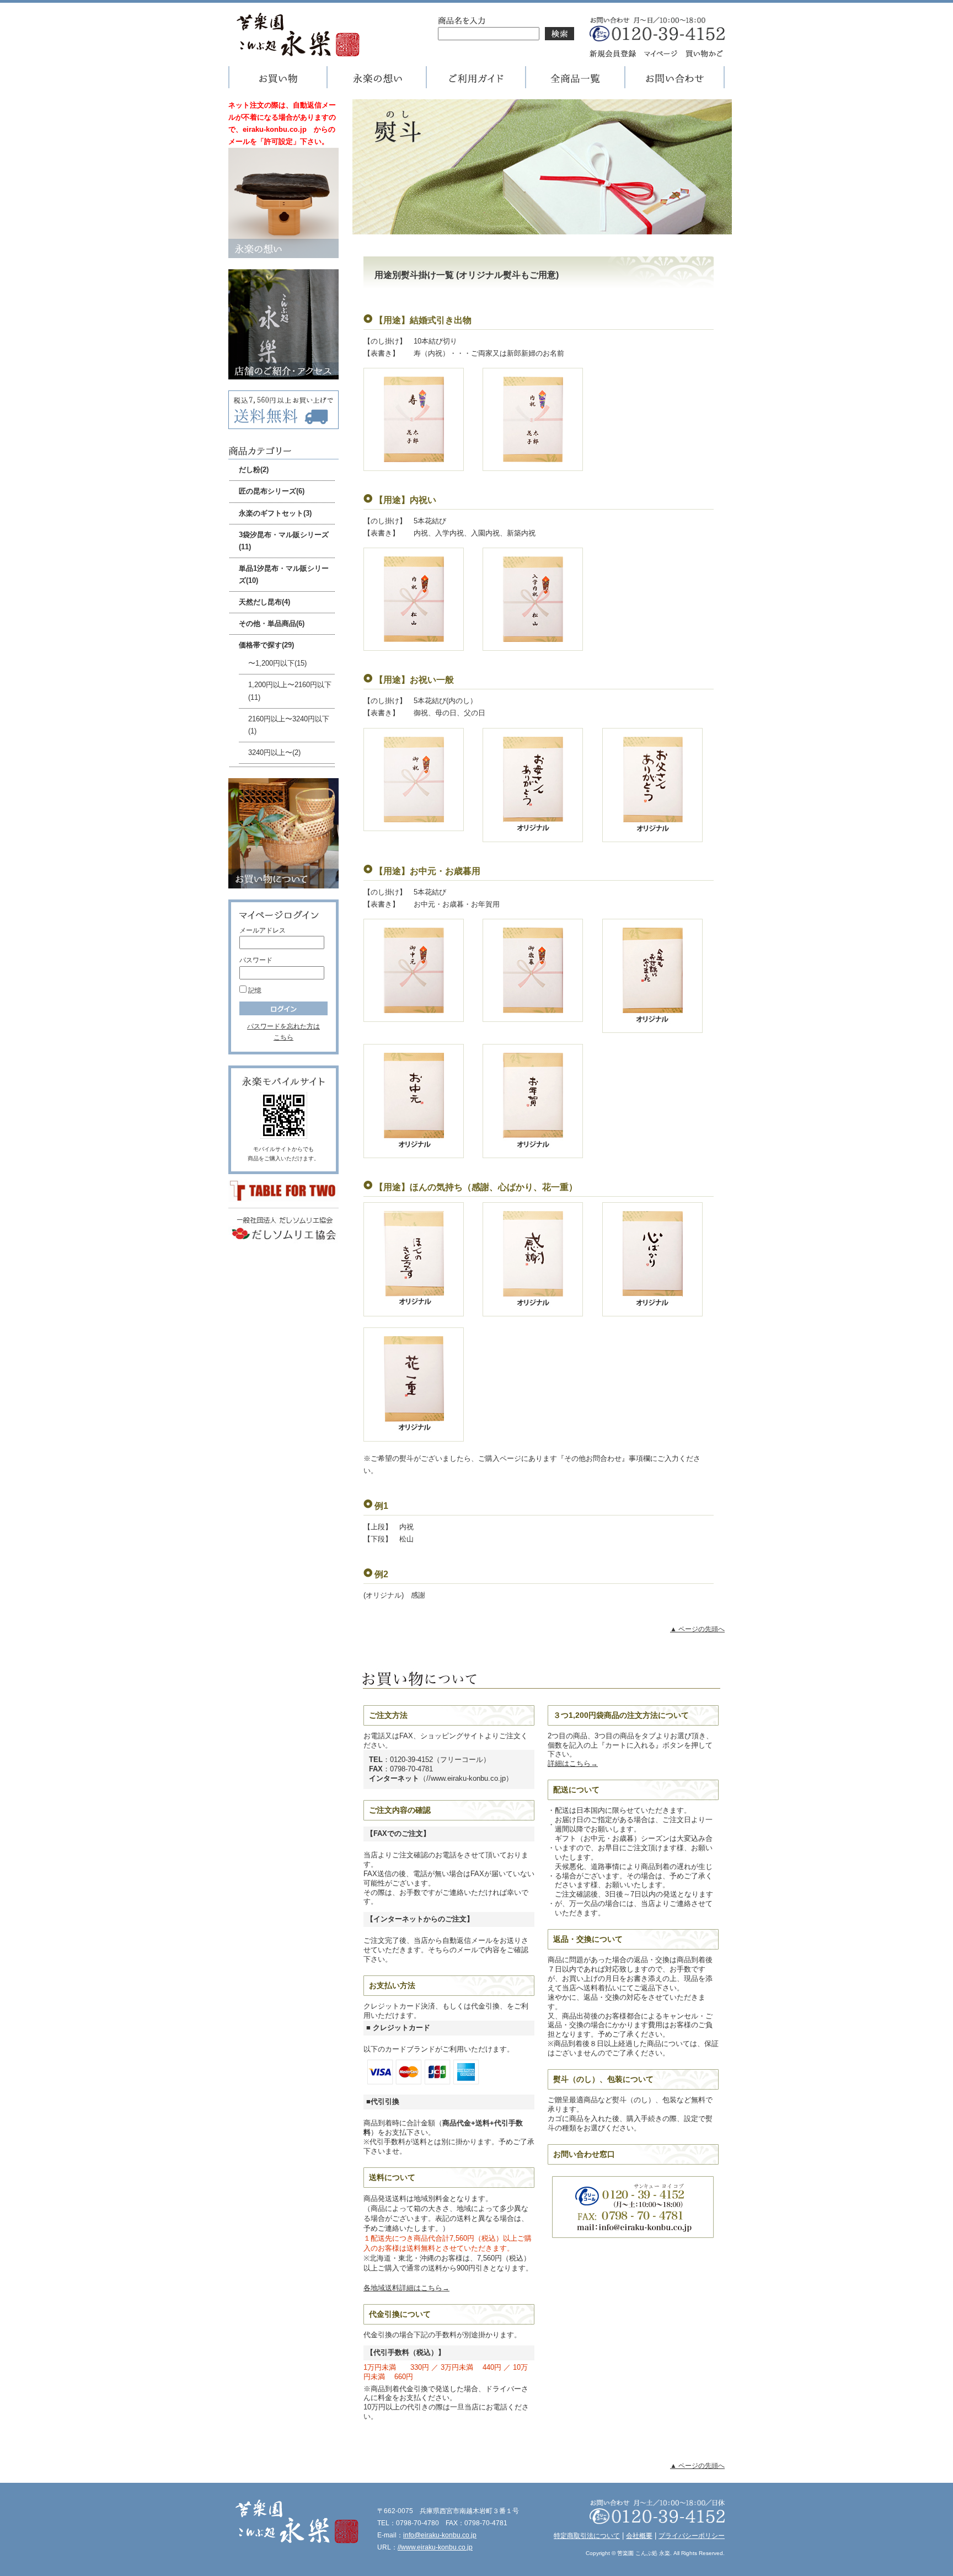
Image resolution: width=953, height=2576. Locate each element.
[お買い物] (278, 82)
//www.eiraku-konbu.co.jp (435, 2547)
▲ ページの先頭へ (697, 1629)
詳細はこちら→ (573, 1763)
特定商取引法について (587, 2536)
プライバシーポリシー (692, 2536)
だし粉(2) (254, 470)
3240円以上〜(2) (274, 753)
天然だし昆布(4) (264, 602)
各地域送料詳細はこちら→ (406, 2288)
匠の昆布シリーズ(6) (272, 491)
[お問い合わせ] (675, 82)
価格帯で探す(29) (266, 645)
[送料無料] (283, 423)
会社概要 (639, 2536)
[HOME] (297, 52)
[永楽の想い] (377, 82)
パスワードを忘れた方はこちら (283, 1032)
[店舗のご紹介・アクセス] (283, 373)
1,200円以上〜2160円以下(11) (290, 691)
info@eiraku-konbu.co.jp (440, 2535)
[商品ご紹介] (576, 82)
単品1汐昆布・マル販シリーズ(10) (284, 574)
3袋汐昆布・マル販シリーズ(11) (284, 541)
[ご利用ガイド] (476, 82)
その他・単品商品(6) (272, 623)
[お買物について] (283, 882)
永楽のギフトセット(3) (275, 513)
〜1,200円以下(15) (277, 663)
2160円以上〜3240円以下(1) (289, 725)
